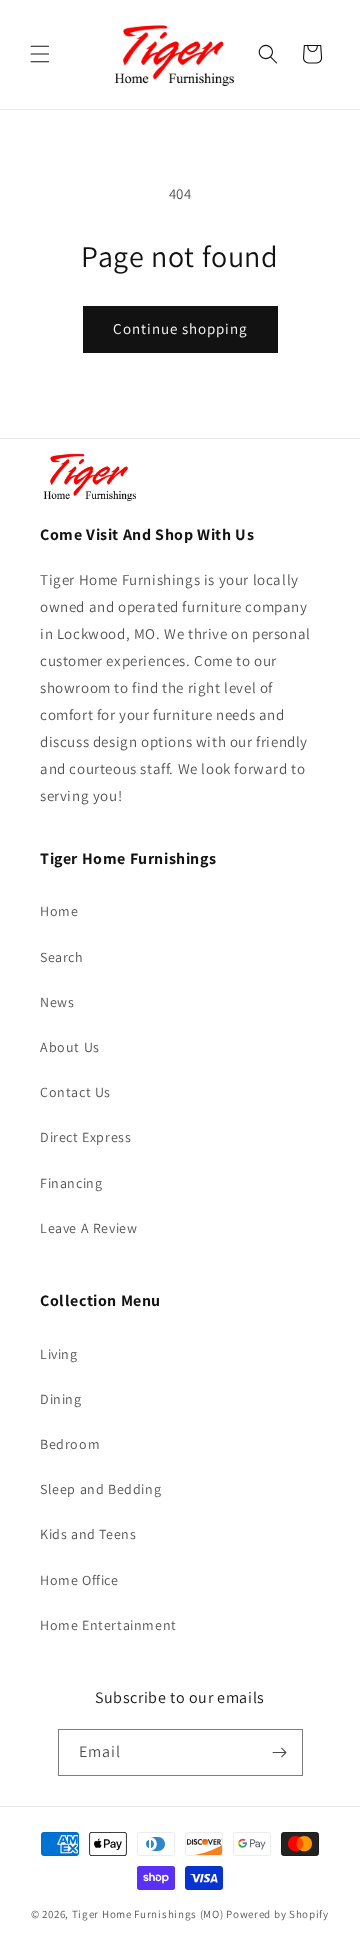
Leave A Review (88, 1228)
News (57, 1002)
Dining (61, 1399)
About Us (70, 1047)
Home (59, 911)
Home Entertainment (108, 1625)
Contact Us (75, 1092)
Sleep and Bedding (100, 1489)
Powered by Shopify (277, 1914)
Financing (71, 1183)
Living (59, 1354)
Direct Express (85, 1137)
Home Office (79, 1580)
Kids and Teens (88, 1534)
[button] (40, 54)
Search (62, 957)
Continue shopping (180, 328)
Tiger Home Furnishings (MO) (148, 1914)
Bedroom (70, 1444)
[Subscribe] (280, 1752)
